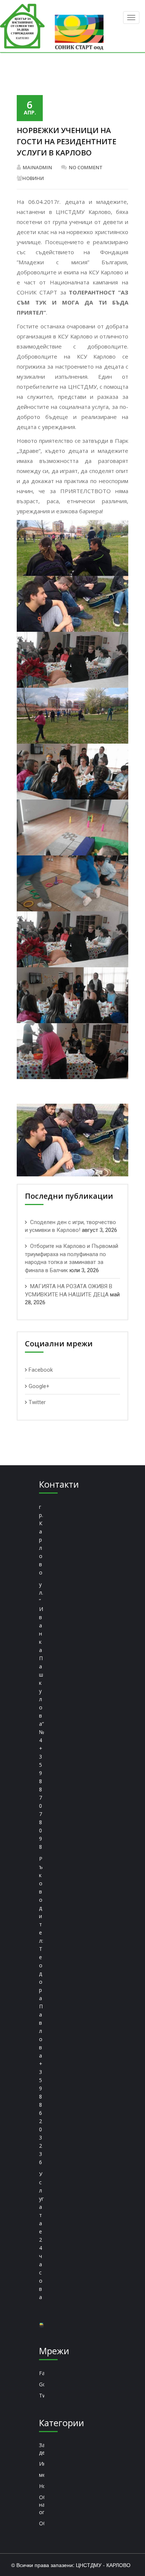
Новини (33, 178)
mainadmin (37, 167)
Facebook (41, 1370)
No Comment (86, 167)
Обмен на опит (42, 2505)
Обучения (42, 2523)
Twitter (37, 1402)
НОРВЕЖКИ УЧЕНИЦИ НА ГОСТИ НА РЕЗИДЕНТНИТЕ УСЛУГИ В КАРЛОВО (67, 141)
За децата (42, 2449)
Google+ (39, 1386)
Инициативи (42, 2464)
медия (42, 2475)
